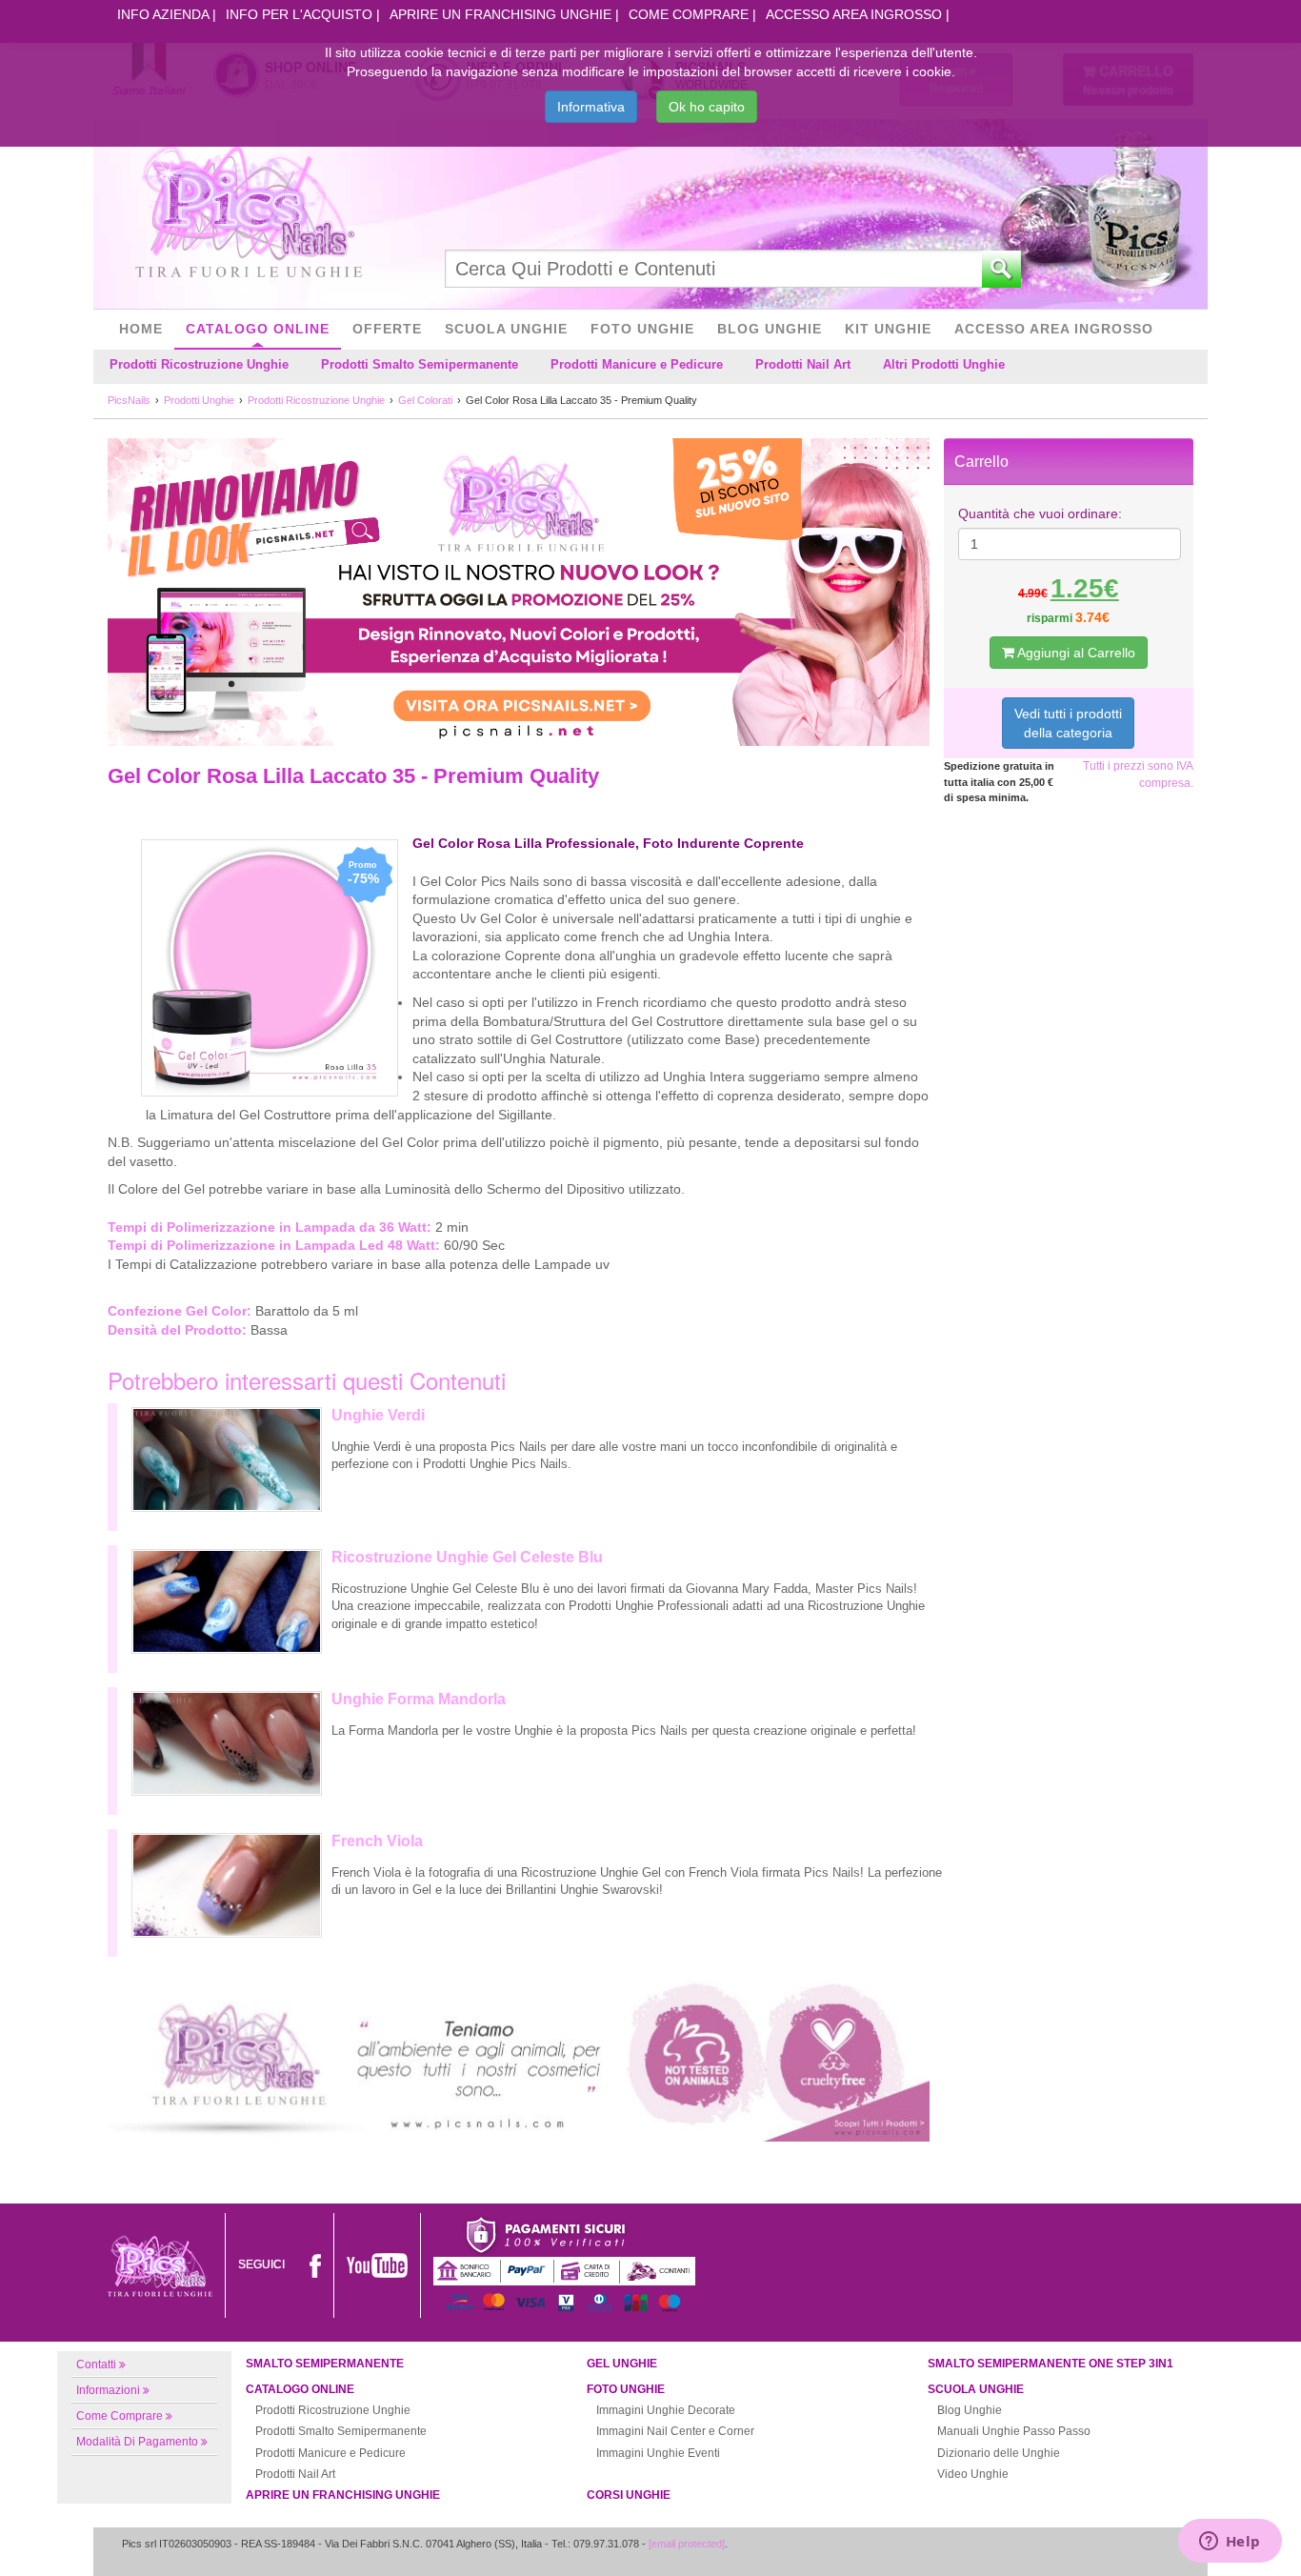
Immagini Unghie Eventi (658, 2453)
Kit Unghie (888, 329)
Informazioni (108, 2390)
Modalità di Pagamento (137, 2442)
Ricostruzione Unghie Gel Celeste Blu (467, 1557)
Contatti (96, 2365)
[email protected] (687, 2544)
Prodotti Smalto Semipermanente (420, 364)
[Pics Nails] (249, 213)
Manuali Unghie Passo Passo (1014, 2431)
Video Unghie (973, 2474)
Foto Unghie (642, 329)
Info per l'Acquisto (299, 14)
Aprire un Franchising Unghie (500, 14)
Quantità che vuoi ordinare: (1040, 513)
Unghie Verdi (378, 1415)
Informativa (591, 107)
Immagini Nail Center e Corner (675, 2431)
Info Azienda (163, 14)
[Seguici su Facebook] (315, 2264)
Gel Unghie (622, 2364)
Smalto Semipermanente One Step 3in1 (1051, 2364)
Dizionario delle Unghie (999, 2453)
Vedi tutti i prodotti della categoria (1068, 723)
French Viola (377, 1841)
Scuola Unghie (506, 329)
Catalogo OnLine (258, 329)
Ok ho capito (707, 107)
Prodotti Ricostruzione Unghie (199, 364)
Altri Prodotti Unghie (944, 364)
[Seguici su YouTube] (377, 2264)
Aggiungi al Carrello (1075, 653)
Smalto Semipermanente (325, 2364)
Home (141, 329)
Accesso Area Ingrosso (854, 14)
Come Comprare (689, 14)
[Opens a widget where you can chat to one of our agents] (1230, 2543)
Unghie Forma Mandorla (419, 1699)
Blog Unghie (770, 329)
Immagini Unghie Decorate (666, 2410)
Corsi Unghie (629, 2495)
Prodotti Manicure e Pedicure (637, 364)
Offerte (387, 329)
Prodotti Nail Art (803, 364)
